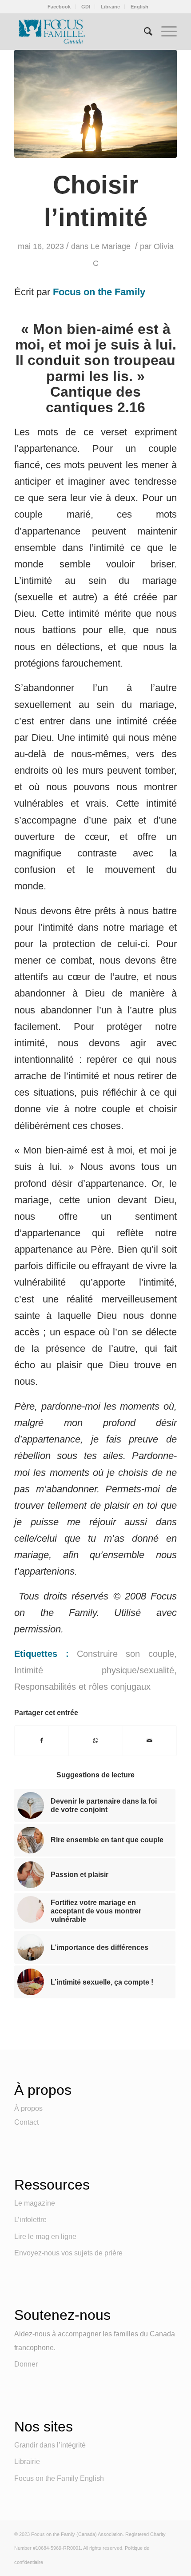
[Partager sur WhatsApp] (95, 1741)
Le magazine (35, 2203)
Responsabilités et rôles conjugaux (82, 1687)
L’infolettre (30, 2220)
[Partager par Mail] (150, 1741)
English (139, 7)
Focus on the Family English (59, 2478)
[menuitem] (59, 7)
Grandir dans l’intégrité (50, 2445)
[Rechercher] (144, 32)
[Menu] (165, 32)
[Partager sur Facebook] (42, 1741)
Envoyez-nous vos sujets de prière (68, 2253)
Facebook (59, 7)
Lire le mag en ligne (45, 2236)
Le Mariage (111, 246)
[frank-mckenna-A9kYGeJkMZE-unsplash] (95, 104)
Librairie (110, 7)
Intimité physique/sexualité (94, 1670)
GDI (86, 7)
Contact (26, 2122)
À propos (28, 2108)
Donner (26, 2364)
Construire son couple (125, 1654)
